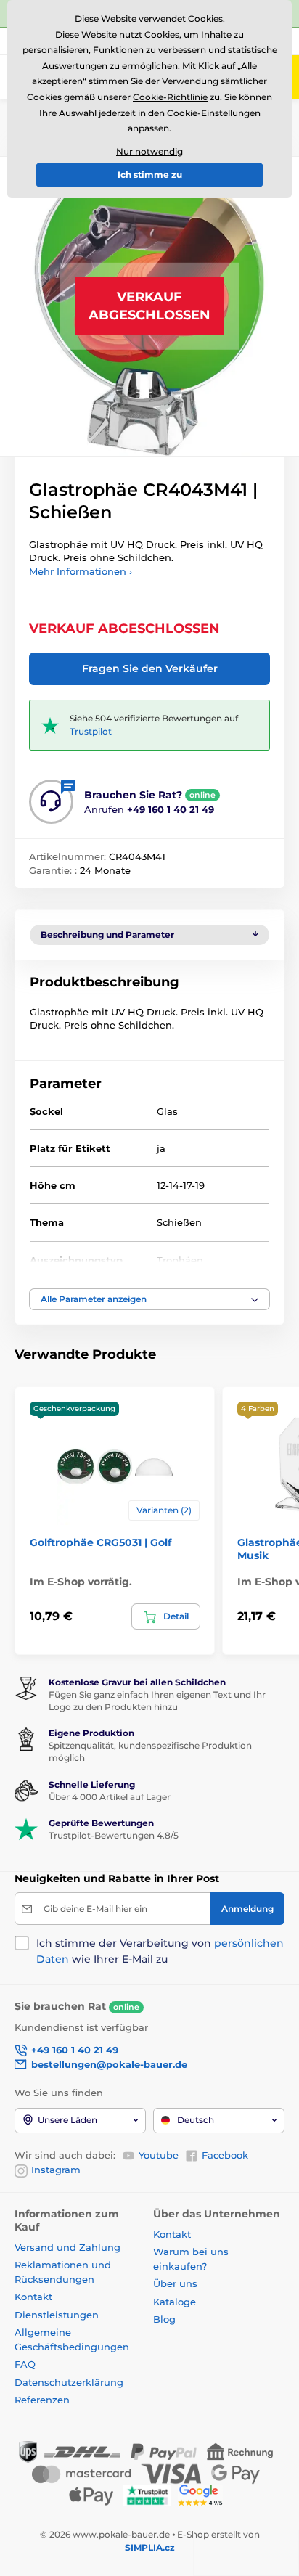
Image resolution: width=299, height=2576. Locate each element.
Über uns (175, 2283)
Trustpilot (91, 731)
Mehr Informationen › (81, 571)
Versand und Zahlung (67, 2247)
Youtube (159, 2155)
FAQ (25, 2364)
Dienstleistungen (57, 2315)
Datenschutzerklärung (69, 2382)
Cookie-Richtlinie (170, 97)
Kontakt (33, 2297)
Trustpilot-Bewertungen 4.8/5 (114, 1835)
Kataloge (175, 2302)
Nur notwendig (149, 151)
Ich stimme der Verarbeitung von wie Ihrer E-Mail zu (160, 1951)
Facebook (225, 2155)
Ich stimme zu (150, 175)
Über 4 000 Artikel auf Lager (110, 1797)
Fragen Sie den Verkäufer (150, 668)
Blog (164, 2319)
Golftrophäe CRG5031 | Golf (101, 1542)
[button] (149, 1299)
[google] (204, 2494)
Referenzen (42, 2400)
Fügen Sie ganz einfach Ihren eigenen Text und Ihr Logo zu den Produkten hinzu (157, 1701)
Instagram (56, 2170)
